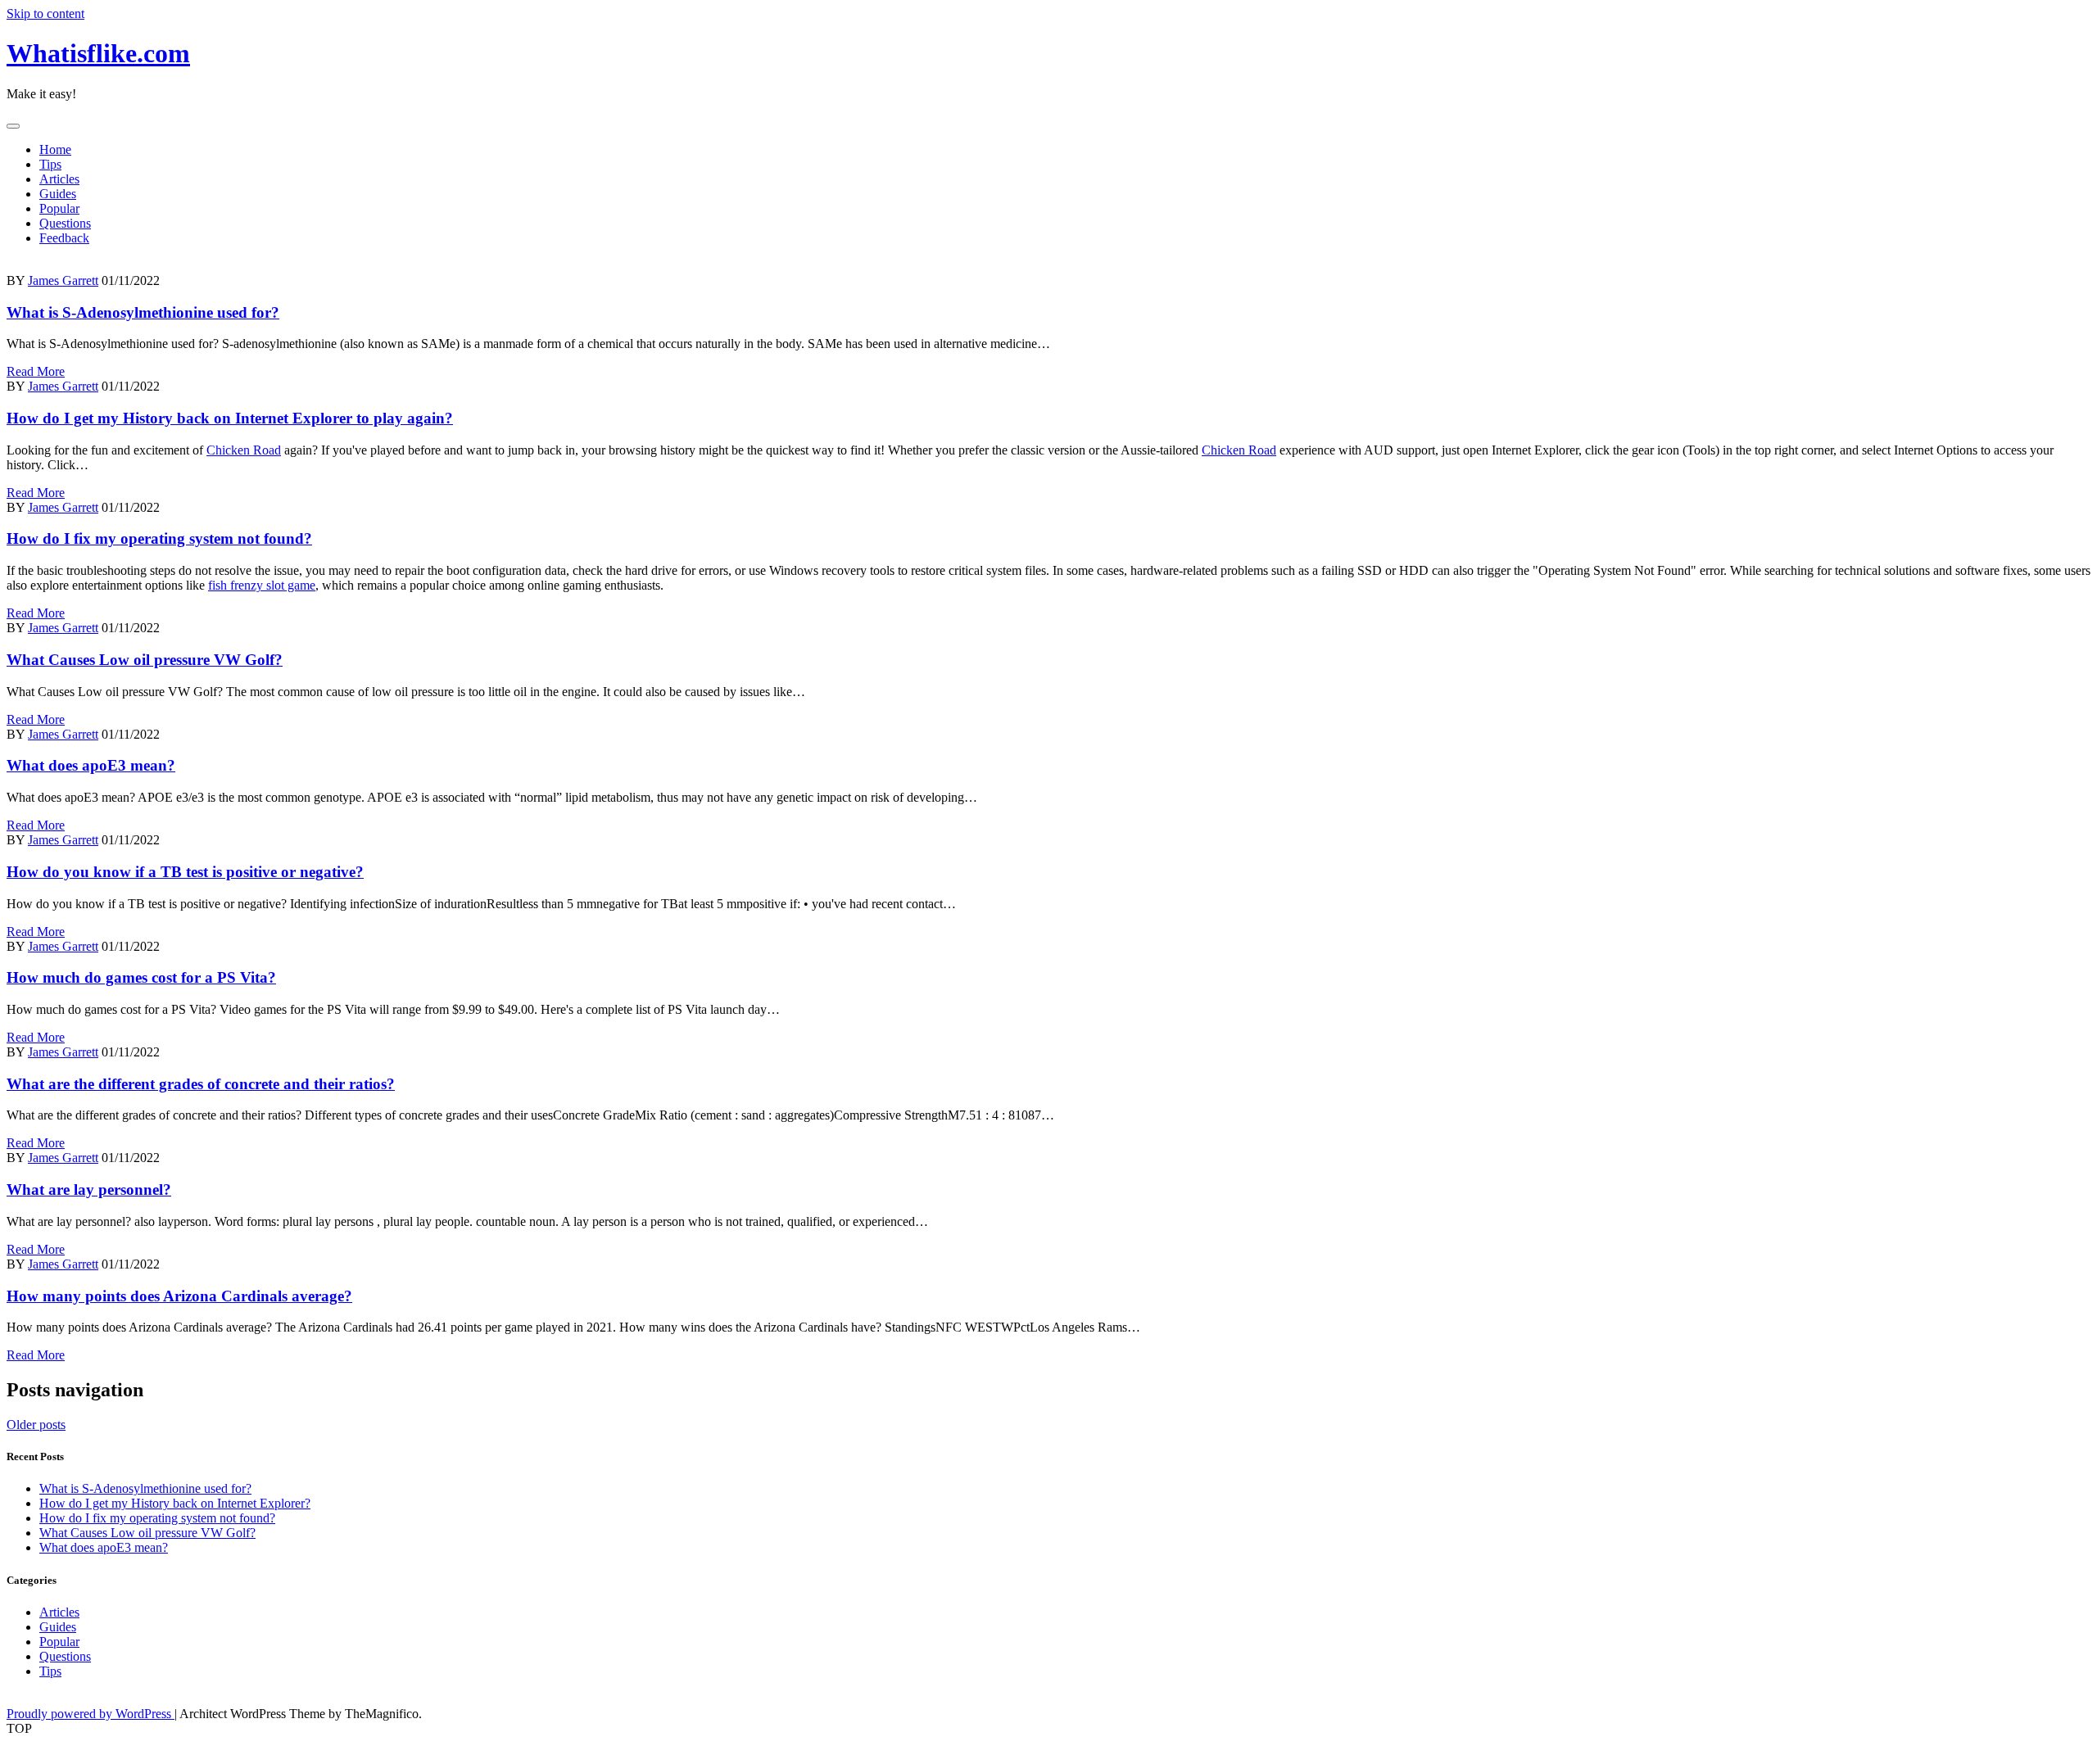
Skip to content (45, 14)
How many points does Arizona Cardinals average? (179, 1296)
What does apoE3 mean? (91, 765)
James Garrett (63, 280)
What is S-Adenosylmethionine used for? (143, 312)
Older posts (36, 1425)
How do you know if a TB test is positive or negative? (185, 872)
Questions (65, 223)
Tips (50, 164)
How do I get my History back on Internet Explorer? (175, 1503)
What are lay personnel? (89, 1190)
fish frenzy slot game (262, 585)
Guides (58, 194)
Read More (36, 371)
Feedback (64, 238)
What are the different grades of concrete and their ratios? (201, 1084)
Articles (59, 179)
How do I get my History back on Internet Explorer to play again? (230, 418)
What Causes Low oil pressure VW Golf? (145, 660)
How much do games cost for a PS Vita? (141, 977)
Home (55, 149)
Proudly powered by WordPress (91, 1714)
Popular (59, 208)
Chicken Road (244, 450)
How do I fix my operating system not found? (159, 538)
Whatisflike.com (98, 53)
